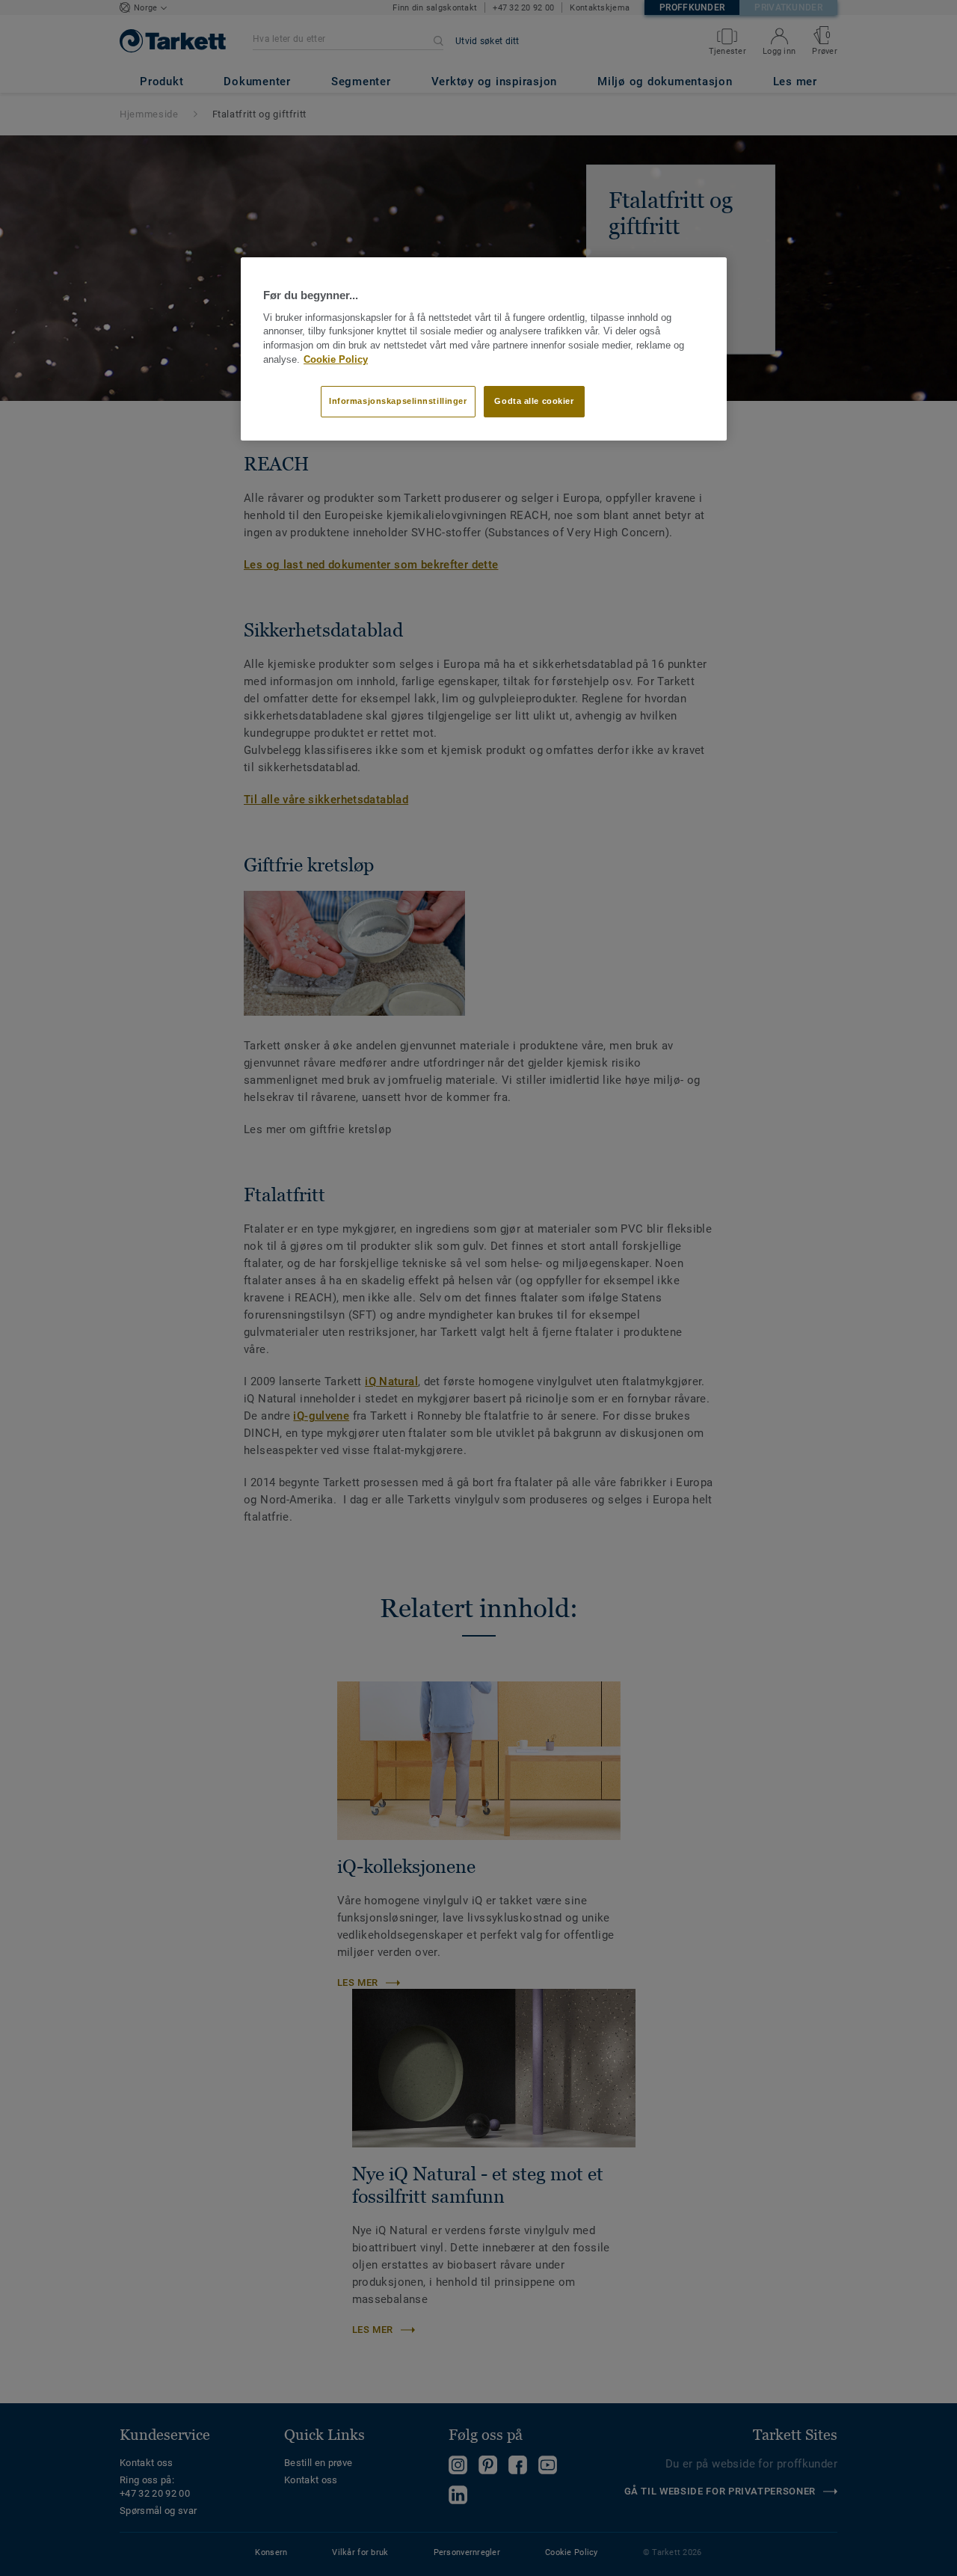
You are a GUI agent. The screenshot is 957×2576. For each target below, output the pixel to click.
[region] (484, 349)
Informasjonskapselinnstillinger (398, 401)
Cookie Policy (336, 360)
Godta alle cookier (534, 401)
